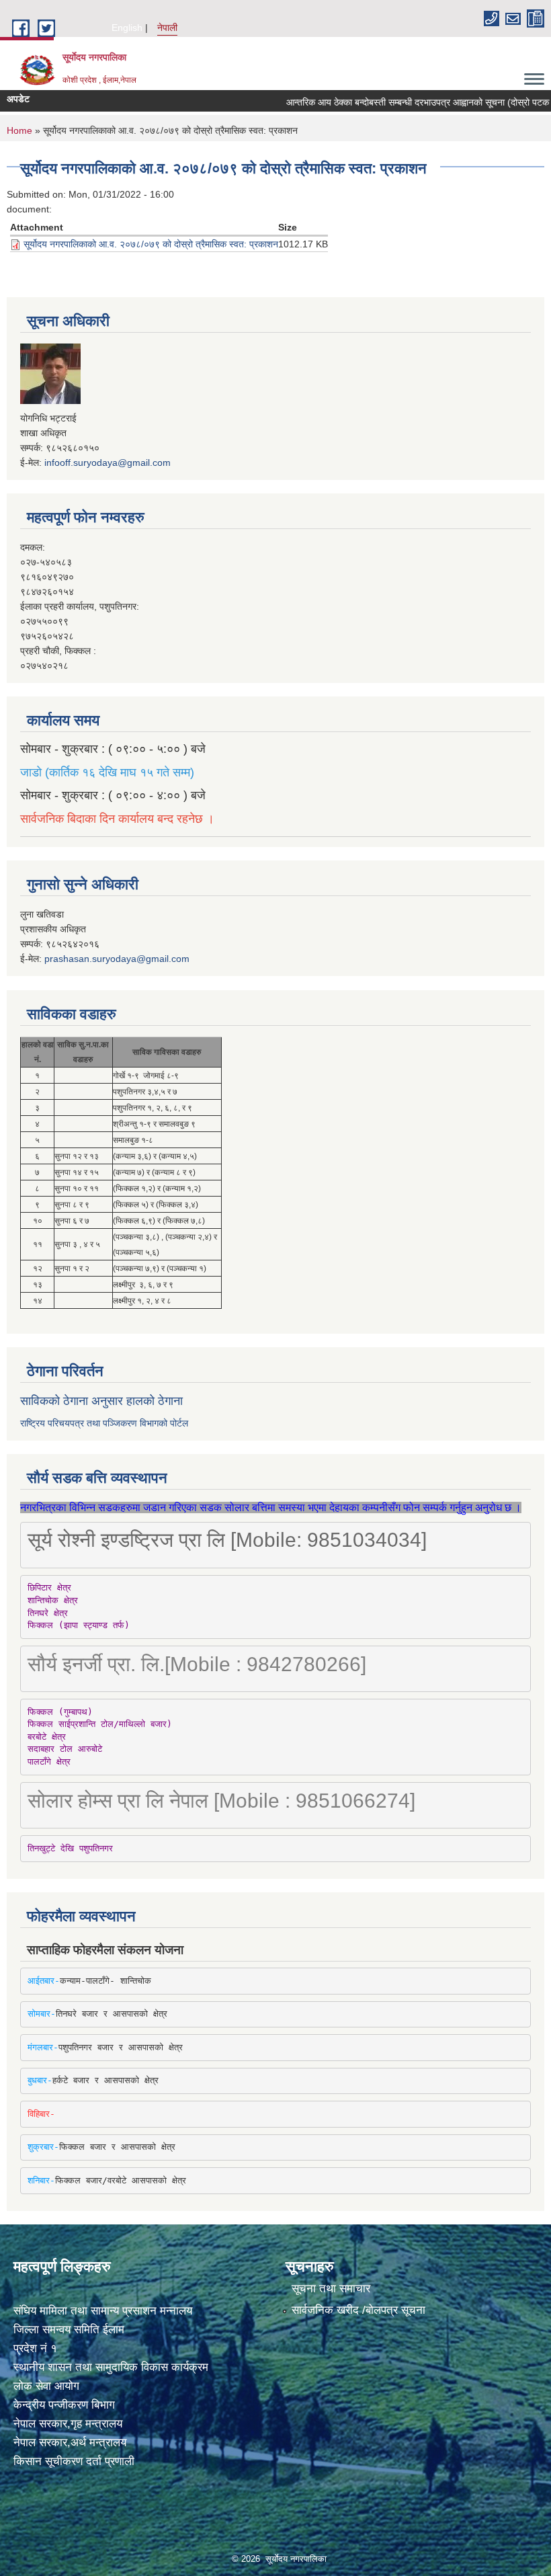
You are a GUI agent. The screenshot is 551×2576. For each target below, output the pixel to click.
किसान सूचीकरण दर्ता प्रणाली (74, 2461)
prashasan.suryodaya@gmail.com (117, 959)
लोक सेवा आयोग (46, 2386)
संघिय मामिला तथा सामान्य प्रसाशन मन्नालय (103, 2311)
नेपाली (167, 28)
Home (19, 130)
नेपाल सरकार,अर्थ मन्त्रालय (70, 2443)
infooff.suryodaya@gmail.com (108, 462)
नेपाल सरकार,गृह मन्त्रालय (68, 2424)
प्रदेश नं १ (35, 2348)
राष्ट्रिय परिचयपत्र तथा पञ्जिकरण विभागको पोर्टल (104, 1423)
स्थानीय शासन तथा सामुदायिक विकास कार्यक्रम (111, 2367)
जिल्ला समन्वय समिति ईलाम (69, 2330)
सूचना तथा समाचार (331, 2289)
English (127, 28)
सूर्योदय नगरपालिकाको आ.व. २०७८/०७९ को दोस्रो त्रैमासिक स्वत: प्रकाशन (151, 244)
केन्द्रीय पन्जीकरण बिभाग (64, 2405)
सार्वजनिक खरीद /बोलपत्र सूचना (358, 2310)
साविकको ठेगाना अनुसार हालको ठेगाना (101, 1401)
